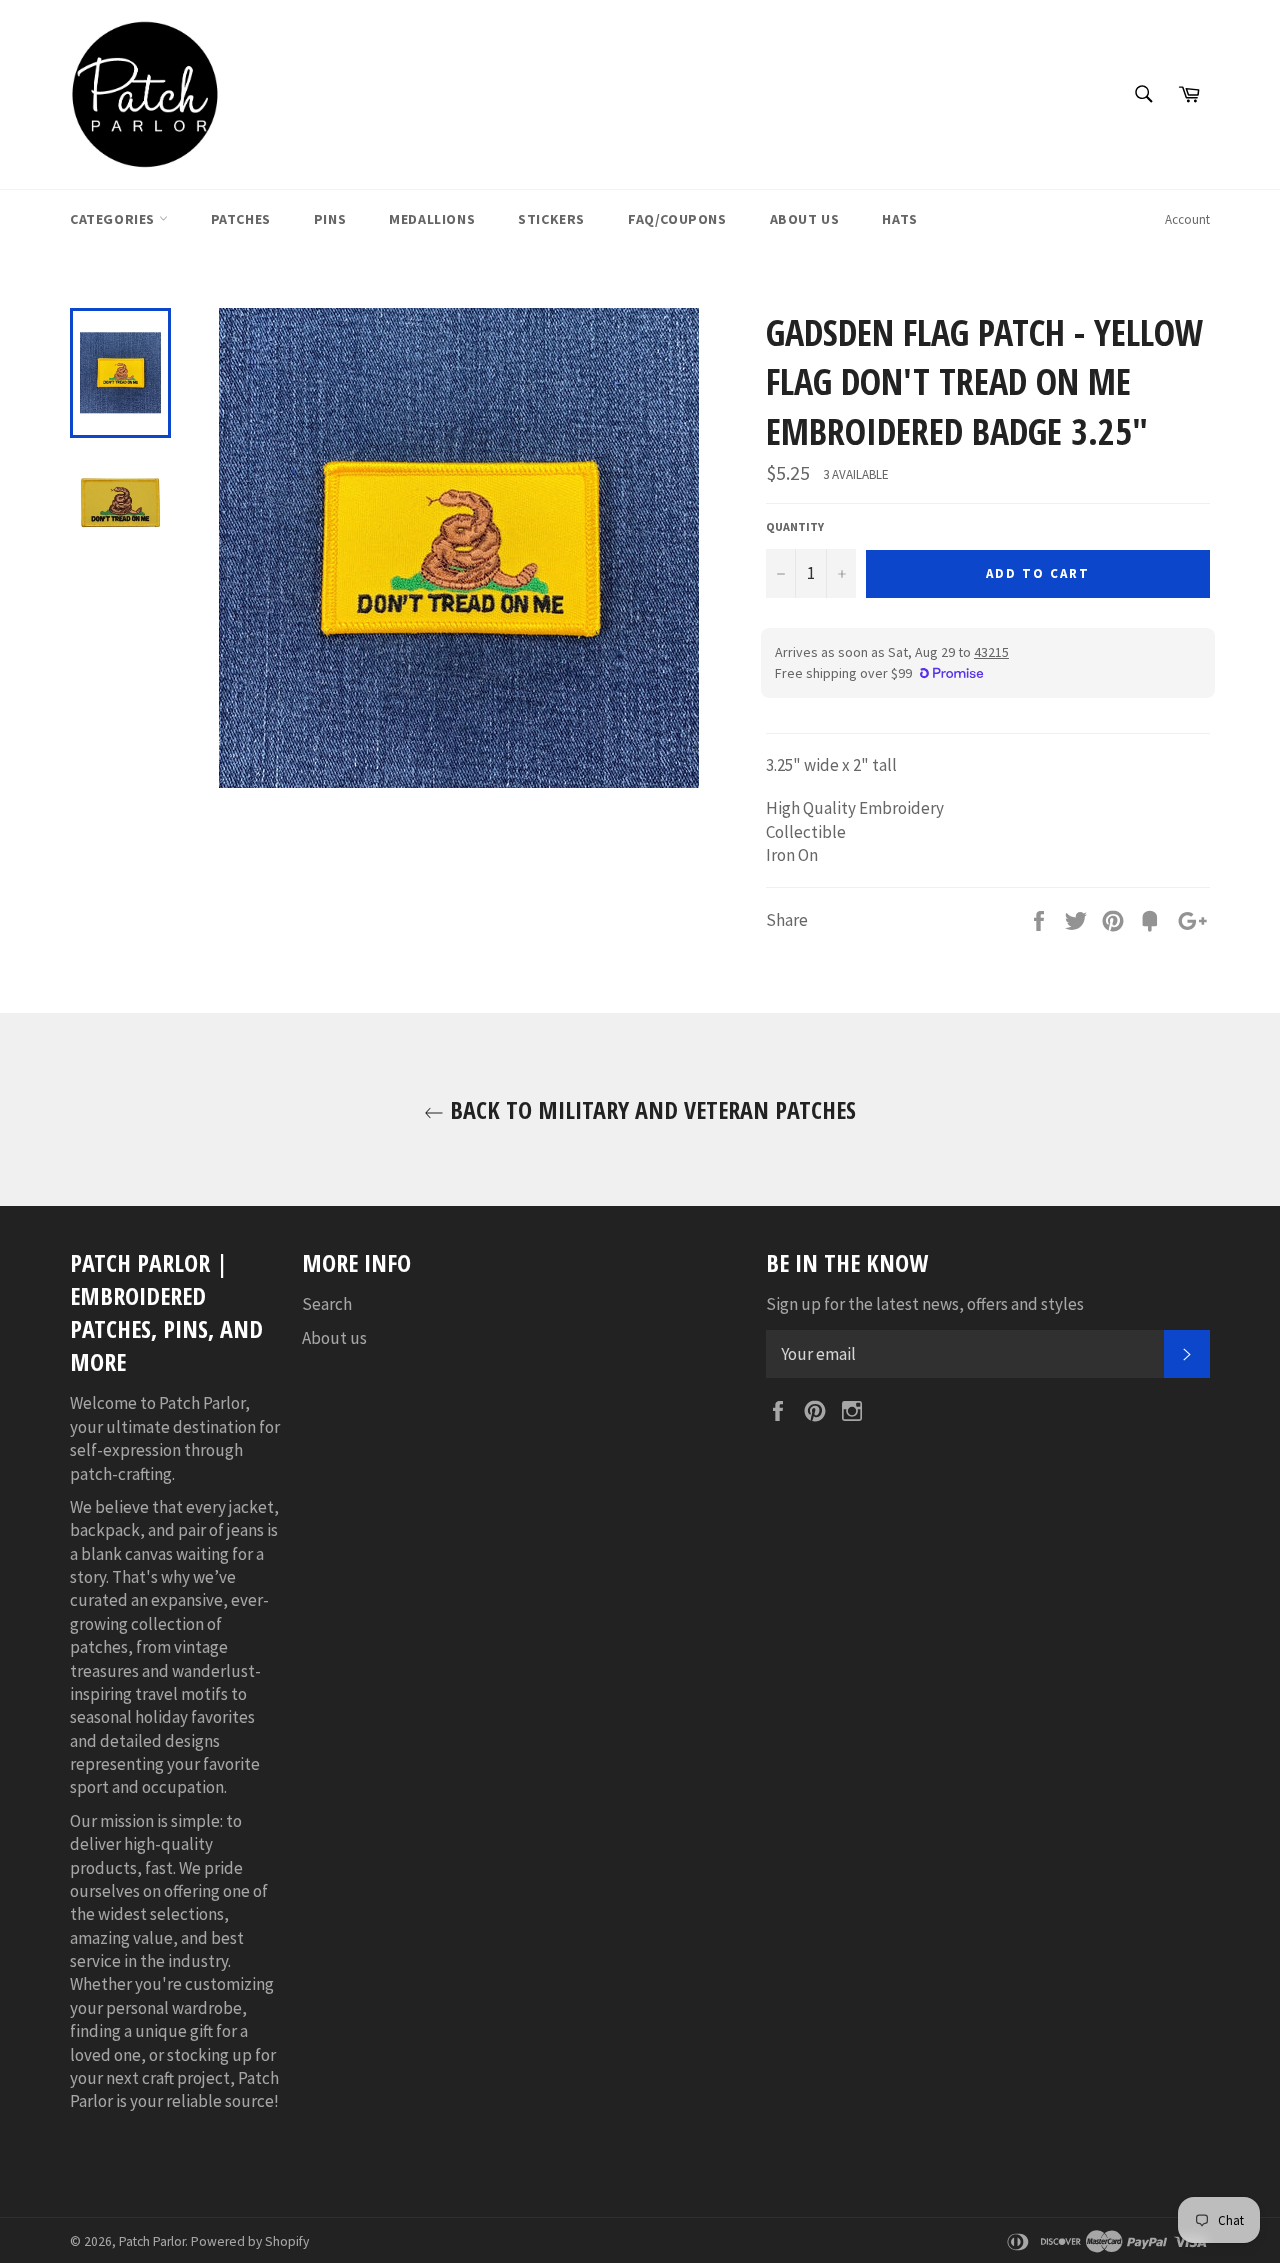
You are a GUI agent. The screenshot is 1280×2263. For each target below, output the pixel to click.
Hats (899, 219)
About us (334, 1338)
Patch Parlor (152, 2241)
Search (327, 1304)
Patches (241, 219)
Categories (114, 219)
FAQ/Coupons (677, 219)
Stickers (551, 219)
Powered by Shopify (250, 2241)
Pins (330, 219)
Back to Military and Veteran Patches (650, 1109)
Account (1187, 219)
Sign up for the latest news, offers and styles (925, 1304)
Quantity (795, 526)
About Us (805, 219)
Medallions (432, 219)
